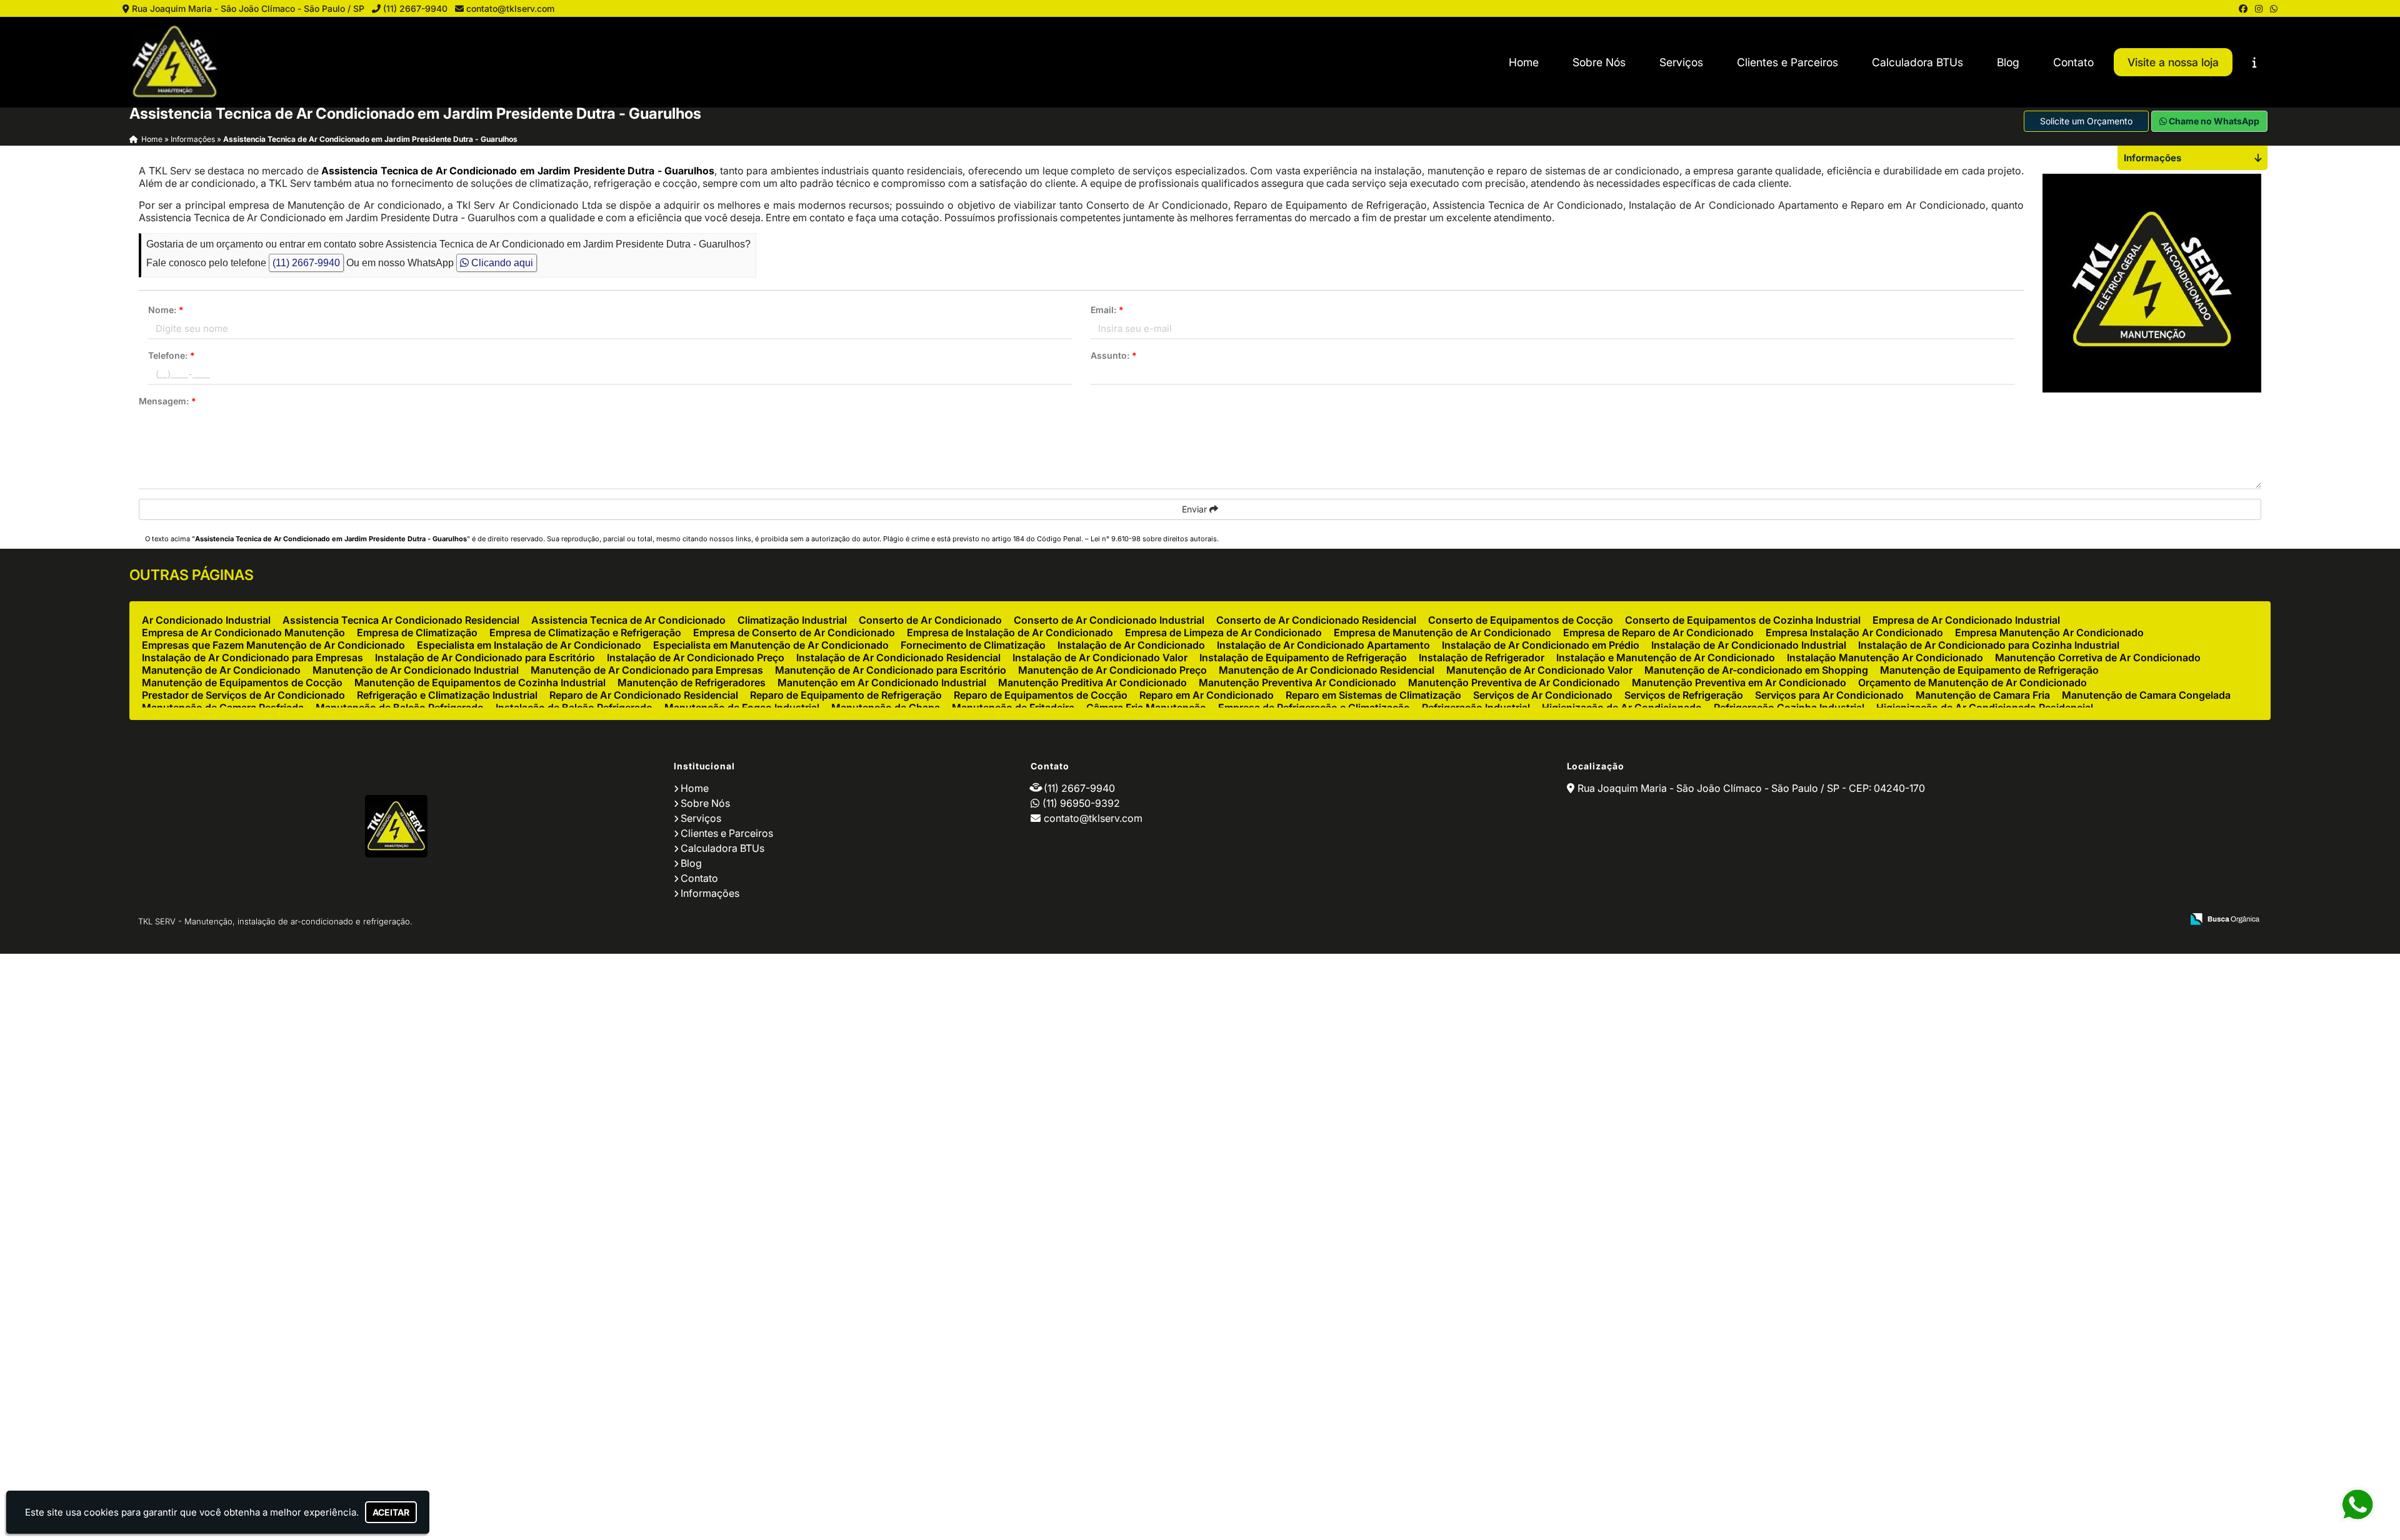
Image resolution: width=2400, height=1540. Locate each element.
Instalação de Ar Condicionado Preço (696, 657)
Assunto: (1114, 355)
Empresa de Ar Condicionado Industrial (1966, 620)
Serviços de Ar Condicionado (1543, 695)
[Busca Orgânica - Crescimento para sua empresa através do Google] (2225, 917)
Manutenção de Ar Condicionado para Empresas (647, 670)
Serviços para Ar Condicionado (1829, 695)
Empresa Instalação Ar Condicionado (1854, 632)
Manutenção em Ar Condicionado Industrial (882, 682)
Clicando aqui (501, 263)
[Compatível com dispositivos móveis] (2167, 920)
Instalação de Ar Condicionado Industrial (1749, 645)
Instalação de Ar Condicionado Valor (1100, 657)
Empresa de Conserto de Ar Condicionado (794, 632)
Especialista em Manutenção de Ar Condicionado (771, 645)
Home (1524, 62)
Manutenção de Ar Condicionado (221, 670)
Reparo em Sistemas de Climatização (1373, 695)
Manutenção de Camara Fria (1983, 695)
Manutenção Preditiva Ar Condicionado (1092, 682)
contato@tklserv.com (510, 8)
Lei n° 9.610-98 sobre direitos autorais (1154, 539)
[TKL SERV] (397, 826)
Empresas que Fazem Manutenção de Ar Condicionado (273, 645)
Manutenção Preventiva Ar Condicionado (1297, 682)
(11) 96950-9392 (1081, 803)
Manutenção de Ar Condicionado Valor (1539, 670)
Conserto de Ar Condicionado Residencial (1316, 620)
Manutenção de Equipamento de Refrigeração (1989, 670)
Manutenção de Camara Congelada (2146, 695)
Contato (2073, 62)
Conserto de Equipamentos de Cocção (1521, 620)
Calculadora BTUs (1917, 62)
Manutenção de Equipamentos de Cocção (242, 682)
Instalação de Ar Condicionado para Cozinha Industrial (1989, 645)
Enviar (1196, 509)
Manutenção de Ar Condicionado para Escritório (891, 670)
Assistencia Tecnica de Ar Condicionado (628, 620)
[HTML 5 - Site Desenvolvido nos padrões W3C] (2081, 920)
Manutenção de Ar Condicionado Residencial (1327, 670)
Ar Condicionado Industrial (206, 620)
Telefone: (172, 355)
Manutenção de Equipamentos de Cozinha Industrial (480, 682)
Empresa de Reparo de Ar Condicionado (1658, 632)
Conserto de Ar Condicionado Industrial (1109, 620)
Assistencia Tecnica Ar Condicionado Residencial (401, 620)
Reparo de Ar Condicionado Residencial (644, 695)
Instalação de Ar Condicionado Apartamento (1323, 645)
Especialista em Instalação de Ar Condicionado (529, 645)
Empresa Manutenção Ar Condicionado (2049, 632)
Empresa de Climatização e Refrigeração (585, 632)
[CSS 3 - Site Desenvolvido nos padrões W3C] (2124, 920)
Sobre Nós (1599, 62)
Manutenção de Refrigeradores (692, 682)
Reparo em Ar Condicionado (1207, 695)
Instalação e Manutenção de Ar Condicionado (1666, 657)
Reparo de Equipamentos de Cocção (1041, 695)
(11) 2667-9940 (415, 8)
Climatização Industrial (792, 620)
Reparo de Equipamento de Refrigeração (846, 695)
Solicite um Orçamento (2086, 121)
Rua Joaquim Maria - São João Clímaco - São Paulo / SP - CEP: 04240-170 (1751, 788)
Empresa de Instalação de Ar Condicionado (1010, 632)
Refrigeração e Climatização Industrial (447, 695)
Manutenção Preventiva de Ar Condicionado (1514, 682)
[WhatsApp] (2274, 8)
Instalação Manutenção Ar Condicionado (1885, 657)
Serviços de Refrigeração (1684, 695)
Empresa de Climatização (417, 632)
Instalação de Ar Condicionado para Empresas (252, 657)
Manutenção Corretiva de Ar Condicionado (2098, 657)
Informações (710, 893)
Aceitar (391, 1512)
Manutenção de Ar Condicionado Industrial (416, 670)
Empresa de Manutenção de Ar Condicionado (1442, 632)
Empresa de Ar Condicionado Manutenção (243, 632)
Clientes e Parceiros (1787, 62)
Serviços (1681, 62)
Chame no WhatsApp (2213, 121)
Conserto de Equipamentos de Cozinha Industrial (1743, 620)
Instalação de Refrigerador (1482, 657)
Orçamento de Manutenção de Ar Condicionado (1972, 682)
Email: (1107, 310)
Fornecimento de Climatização (973, 645)
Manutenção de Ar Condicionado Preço (1112, 670)
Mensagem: (167, 401)
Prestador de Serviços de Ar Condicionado (243, 695)
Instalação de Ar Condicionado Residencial (898, 657)
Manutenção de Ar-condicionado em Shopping (1756, 670)
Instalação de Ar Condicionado (1131, 645)
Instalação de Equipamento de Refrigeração (1303, 657)
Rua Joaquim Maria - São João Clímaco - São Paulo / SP (248, 8)
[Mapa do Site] (2048, 920)
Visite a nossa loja (2173, 62)
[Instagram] (2259, 8)
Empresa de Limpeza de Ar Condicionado (1223, 632)
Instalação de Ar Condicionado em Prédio (1541, 645)
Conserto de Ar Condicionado (930, 620)
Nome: (166, 310)
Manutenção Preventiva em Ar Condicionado (1739, 682)
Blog (2008, 62)
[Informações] (2255, 62)
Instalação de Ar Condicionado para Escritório (485, 657)
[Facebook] (2243, 8)
